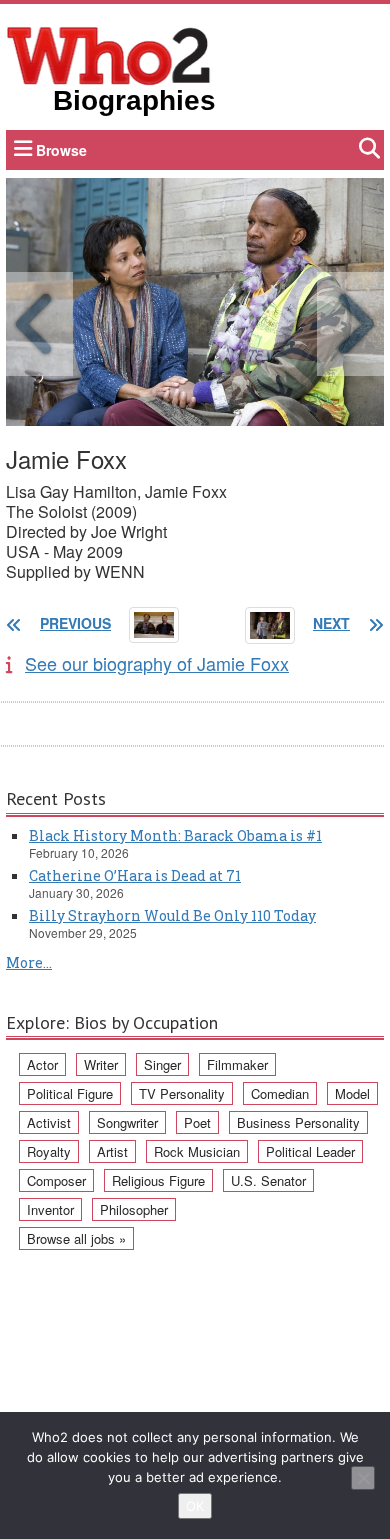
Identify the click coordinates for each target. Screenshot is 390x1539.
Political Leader (310, 1151)
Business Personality (298, 1122)
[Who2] (109, 54)
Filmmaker (237, 1064)
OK (195, 1506)
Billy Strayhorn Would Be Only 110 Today (172, 915)
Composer (56, 1180)
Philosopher (134, 1209)
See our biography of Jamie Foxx (157, 663)
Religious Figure (158, 1180)
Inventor (50, 1209)
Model (352, 1093)
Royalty (49, 1151)
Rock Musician (197, 1151)
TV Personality (182, 1093)
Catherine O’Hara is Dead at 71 (135, 875)
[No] (363, 1478)
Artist (112, 1151)
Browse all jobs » (76, 1238)
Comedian (280, 1093)
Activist (49, 1122)
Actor (42, 1064)
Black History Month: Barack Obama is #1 (175, 835)
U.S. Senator (268, 1180)
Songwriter (127, 1122)
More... (29, 962)
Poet (197, 1122)
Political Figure (70, 1093)
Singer (162, 1064)
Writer (101, 1064)
